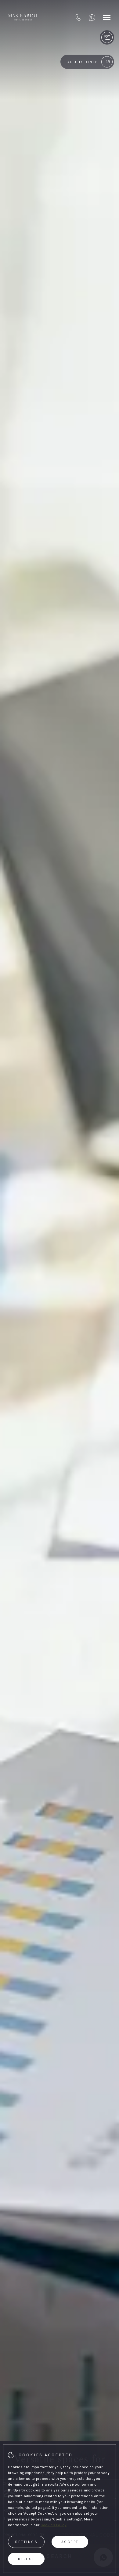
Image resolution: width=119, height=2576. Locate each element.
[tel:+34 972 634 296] (78, 17)
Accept (70, 2542)
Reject (26, 2559)
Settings (26, 2542)
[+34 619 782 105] (92, 17)
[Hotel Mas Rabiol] (23, 17)
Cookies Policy (54, 2525)
